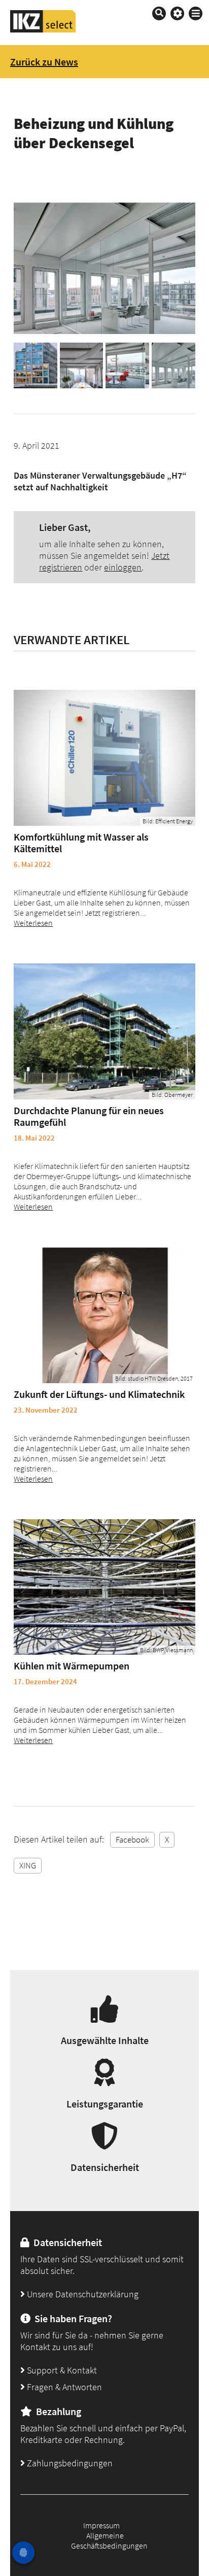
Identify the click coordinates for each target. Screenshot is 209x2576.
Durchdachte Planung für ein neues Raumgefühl (89, 1116)
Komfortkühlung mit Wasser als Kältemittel (81, 843)
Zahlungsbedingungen (69, 2463)
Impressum (101, 2525)
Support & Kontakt (61, 2370)
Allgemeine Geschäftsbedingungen (109, 2540)
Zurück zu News (44, 62)
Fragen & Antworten (63, 2387)
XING (28, 1865)
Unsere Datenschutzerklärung (82, 2294)
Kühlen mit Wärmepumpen (72, 1666)
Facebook (132, 1839)
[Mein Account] (177, 13)
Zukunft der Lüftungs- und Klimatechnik (99, 1394)
